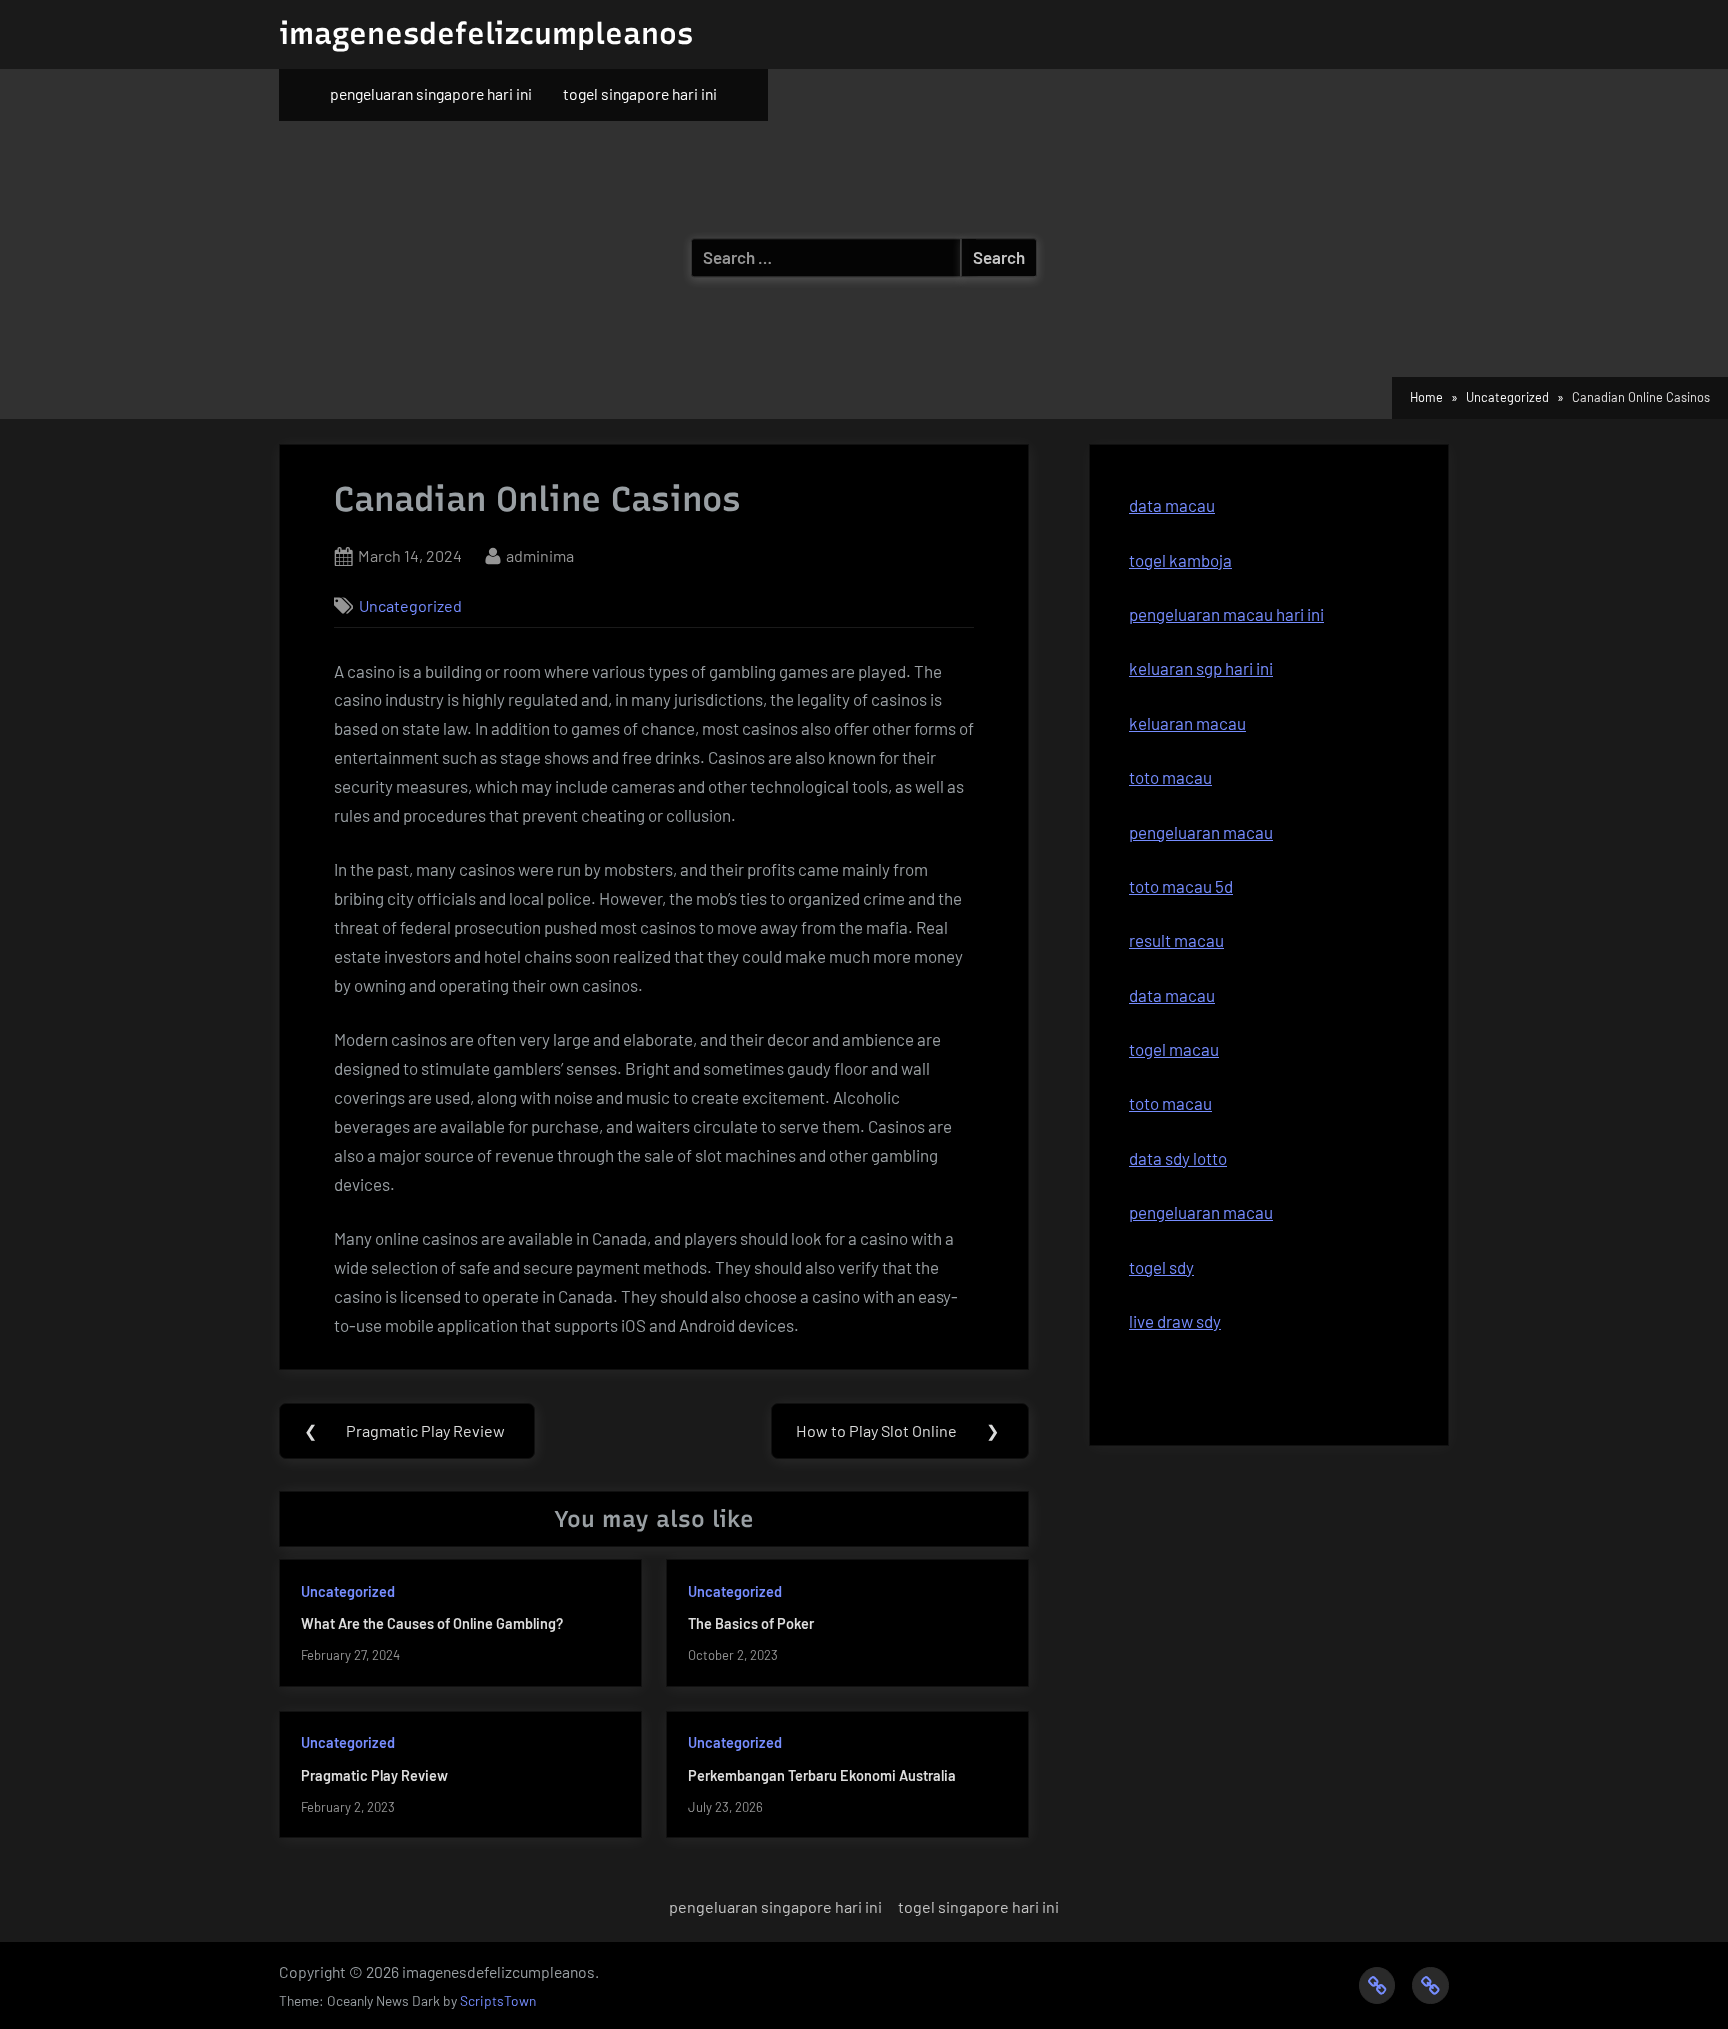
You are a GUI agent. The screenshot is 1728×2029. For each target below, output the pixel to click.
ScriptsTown (498, 2000)
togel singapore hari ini (640, 93)
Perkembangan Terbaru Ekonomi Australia (822, 1775)
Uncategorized (410, 605)
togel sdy (1161, 1267)
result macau (1176, 940)
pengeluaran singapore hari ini (431, 93)
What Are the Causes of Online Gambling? (432, 1623)
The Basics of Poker (751, 1623)
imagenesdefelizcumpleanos (486, 33)
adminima (540, 555)
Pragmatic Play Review (374, 1775)
